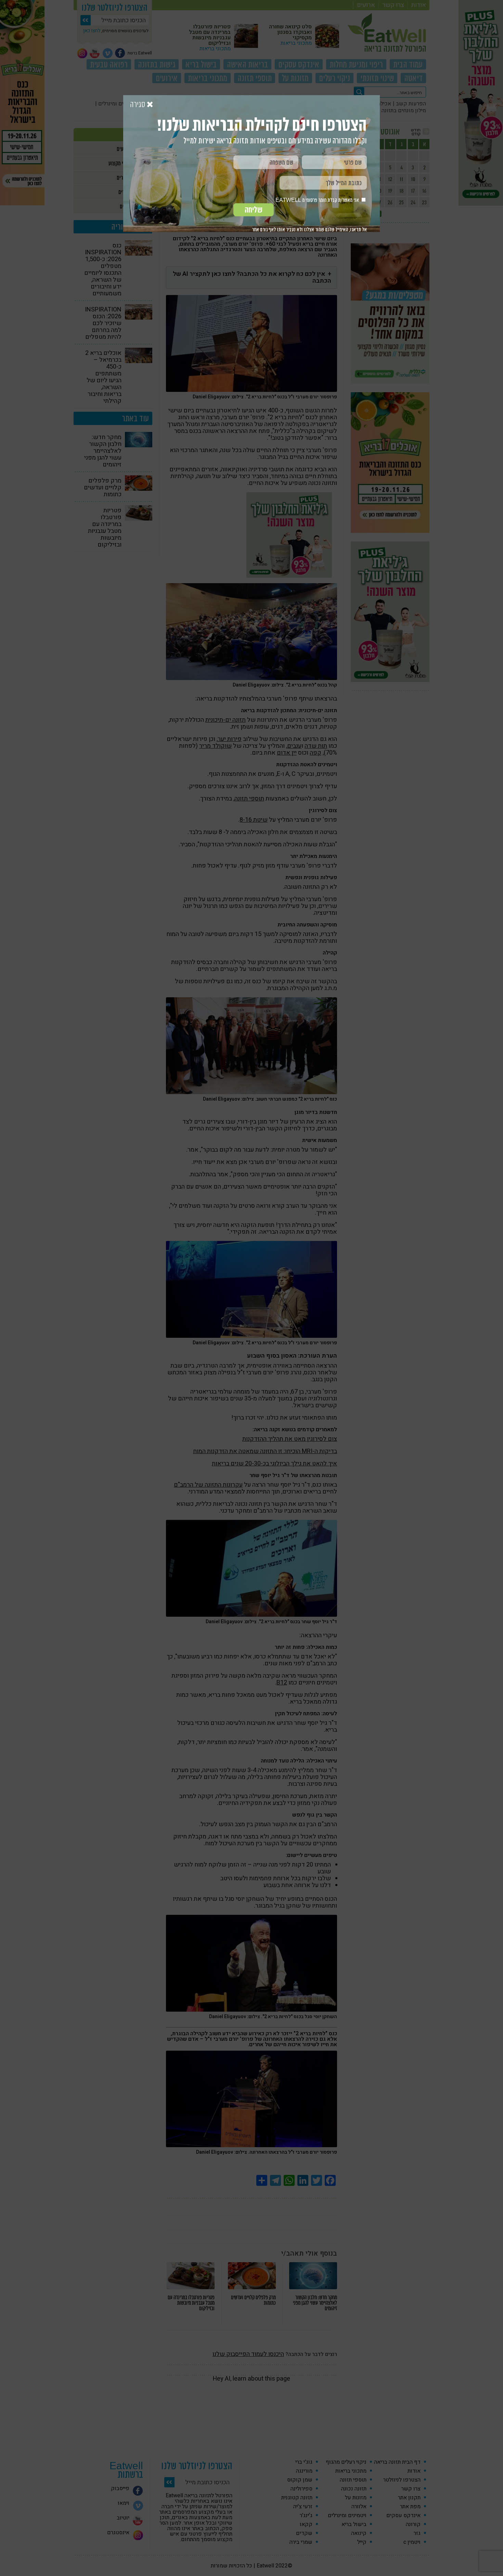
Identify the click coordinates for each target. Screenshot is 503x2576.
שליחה (254, 210)
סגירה (138, 105)
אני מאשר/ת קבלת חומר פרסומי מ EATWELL (318, 200)
